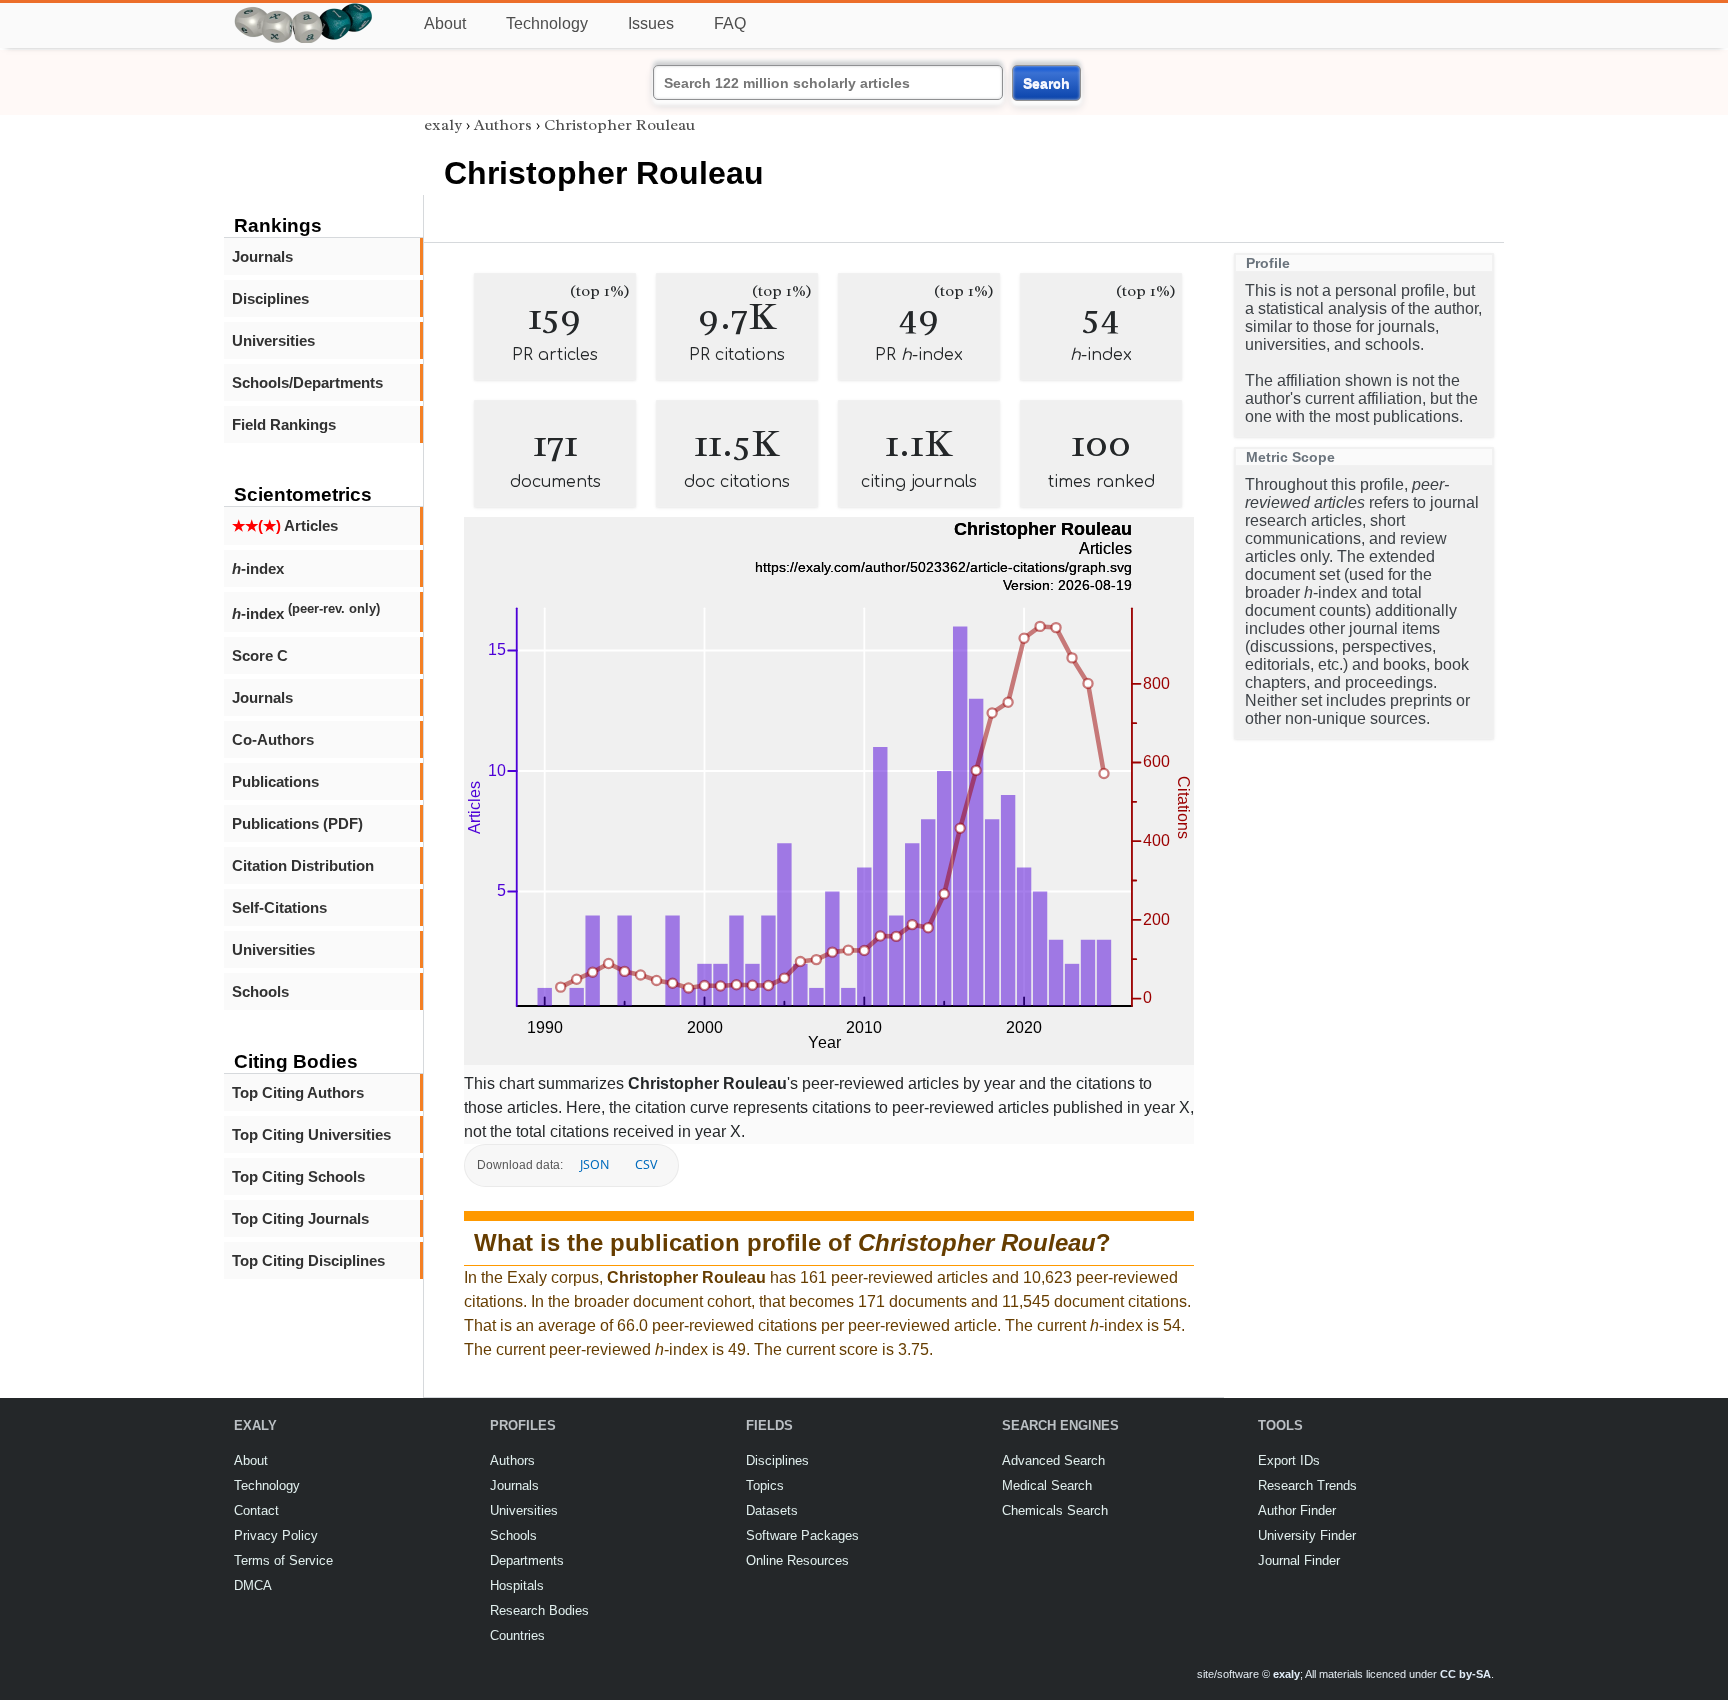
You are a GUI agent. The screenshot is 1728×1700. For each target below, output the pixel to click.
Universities (273, 340)
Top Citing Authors (298, 1092)
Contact (256, 1510)
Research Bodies (539, 1610)
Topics (765, 1485)
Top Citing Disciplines (308, 1260)
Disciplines (270, 298)
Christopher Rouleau (619, 125)
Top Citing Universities (311, 1134)
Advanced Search (1053, 1460)
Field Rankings (284, 424)
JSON (594, 1164)
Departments (527, 1560)
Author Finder (1297, 1510)
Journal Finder (1299, 1560)
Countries (517, 1635)
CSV (646, 1164)
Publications (275, 781)
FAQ (730, 23)
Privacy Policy (276, 1535)
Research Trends (1307, 1485)
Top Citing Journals (300, 1218)
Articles (285, 525)
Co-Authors (273, 739)
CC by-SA (1465, 1674)
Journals (262, 256)
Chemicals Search (1055, 1510)
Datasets (772, 1510)
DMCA (253, 1585)
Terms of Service (283, 1560)
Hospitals (517, 1585)
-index (258, 568)
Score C (260, 655)
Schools (260, 991)
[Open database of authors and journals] (304, 11)
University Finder (1307, 1535)
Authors (503, 125)
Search (1046, 83)
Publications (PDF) (297, 823)
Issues (651, 23)
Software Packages (802, 1535)
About (445, 23)
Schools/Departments (307, 382)
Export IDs (1289, 1460)
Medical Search (1047, 1485)
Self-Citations (279, 907)
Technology (547, 23)
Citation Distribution (303, 865)
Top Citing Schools (298, 1176)
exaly (443, 125)
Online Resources (797, 1560)
